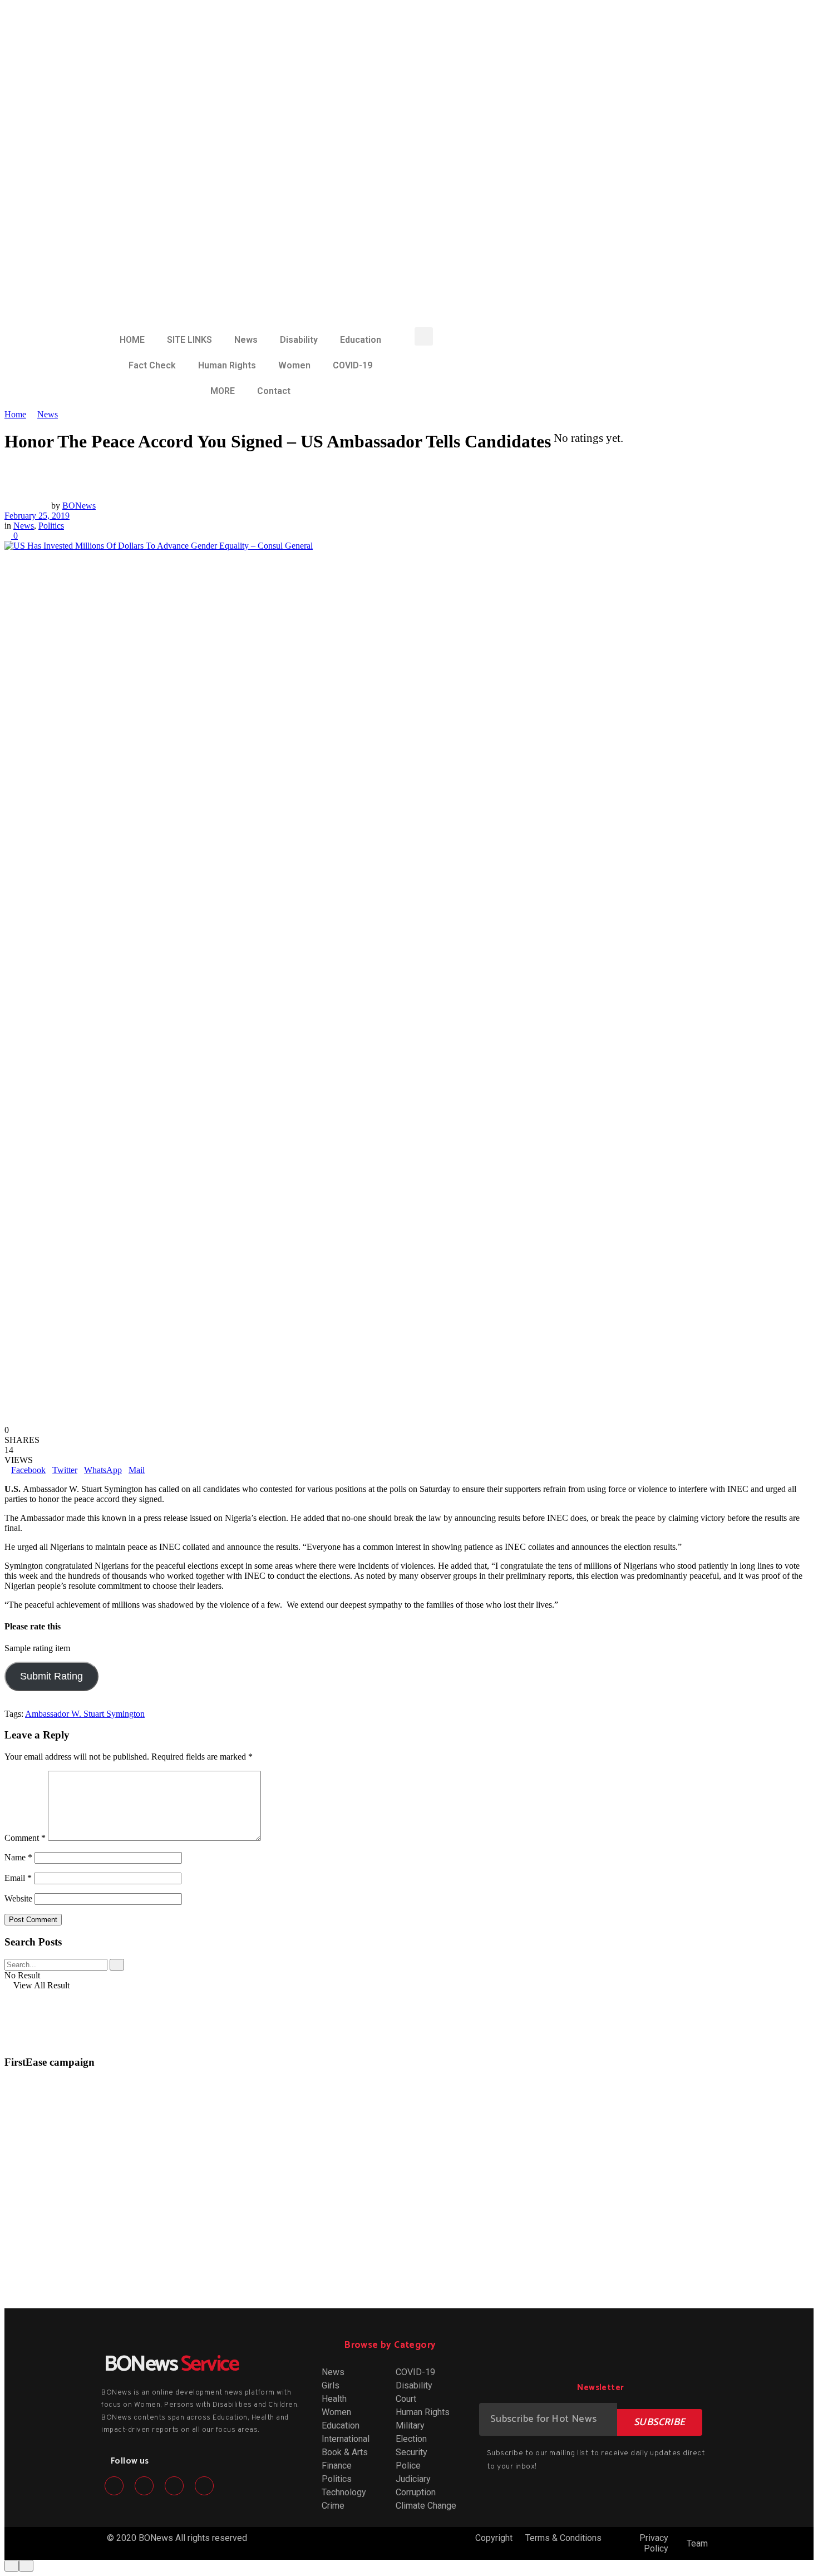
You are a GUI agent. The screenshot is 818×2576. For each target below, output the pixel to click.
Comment (25, 1838)
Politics (51, 526)
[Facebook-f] (114, 2486)
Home (15, 414)
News (246, 340)
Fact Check (152, 365)
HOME (132, 340)
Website (18, 1898)
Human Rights (227, 365)
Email (18, 1878)
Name (18, 1857)
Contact (274, 391)
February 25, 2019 (37, 516)
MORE (223, 391)
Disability (299, 340)
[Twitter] (144, 2486)
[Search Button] (117, 1965)
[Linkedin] (174, 2486)
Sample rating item (37, 1648)
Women (294, 365)
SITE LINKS (189, 340)
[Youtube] (204, 2486)
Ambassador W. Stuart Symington (85, 1714)
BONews (79, 506)
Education (361, 340)
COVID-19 (353, 365)
